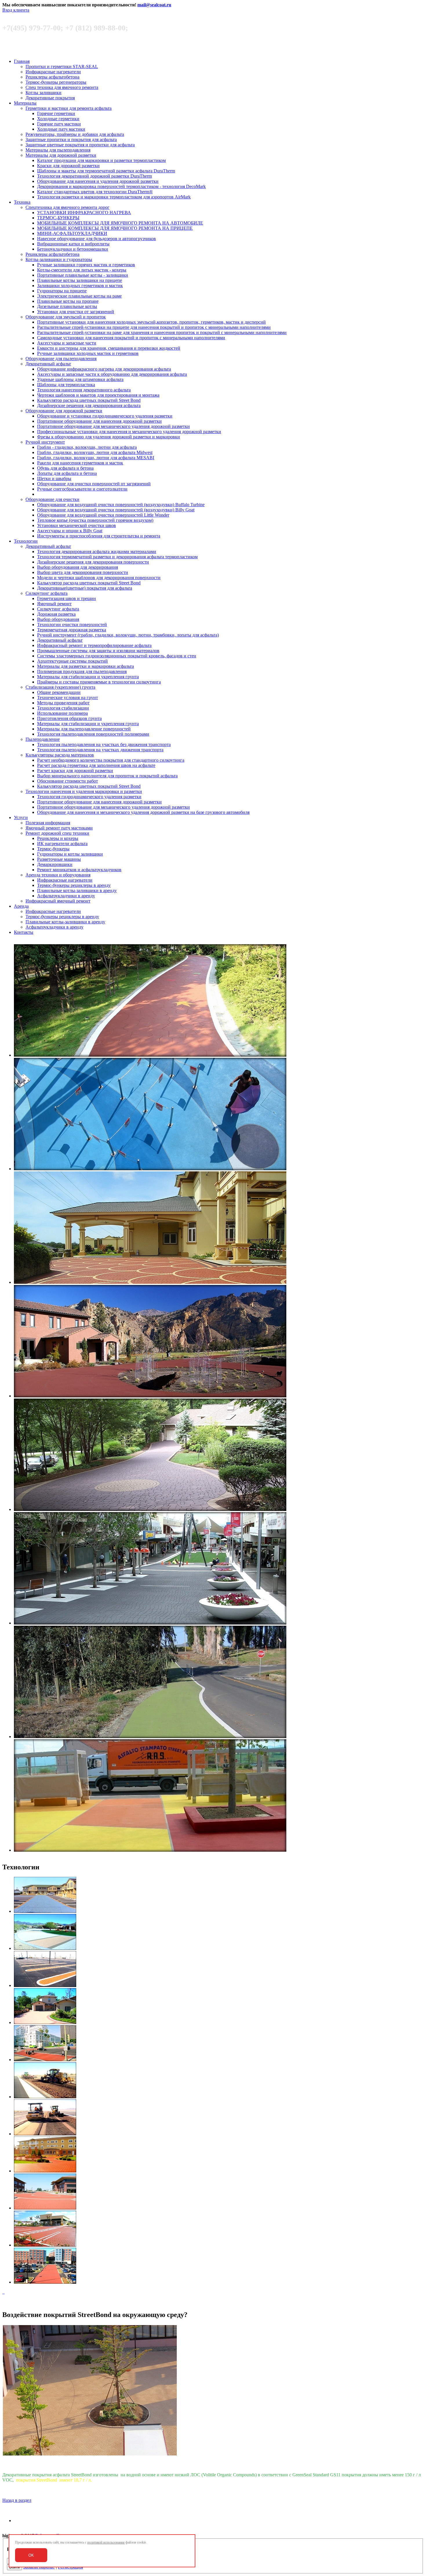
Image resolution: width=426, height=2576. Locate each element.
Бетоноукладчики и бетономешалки (73, 249)
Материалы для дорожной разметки (61, 155)
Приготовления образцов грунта (69, 718)
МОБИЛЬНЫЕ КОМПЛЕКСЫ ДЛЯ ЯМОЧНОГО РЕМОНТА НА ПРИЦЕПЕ (115, 228)
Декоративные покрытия (50, 98)
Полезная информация (48, 823)
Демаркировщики (55, 864)
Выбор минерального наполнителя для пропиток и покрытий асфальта (107, 776)
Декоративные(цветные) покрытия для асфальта (85, 588)
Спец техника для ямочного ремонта (62, 87)
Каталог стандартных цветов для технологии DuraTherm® (95, 192)
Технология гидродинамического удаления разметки (89, 797)
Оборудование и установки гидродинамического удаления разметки (105, 416)
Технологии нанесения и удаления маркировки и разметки (84, 791)
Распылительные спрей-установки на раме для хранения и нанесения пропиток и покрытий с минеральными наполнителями (162, 332)
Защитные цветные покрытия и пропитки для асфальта (80, 145)
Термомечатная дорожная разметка (72, 630)
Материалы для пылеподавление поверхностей (84, 729)
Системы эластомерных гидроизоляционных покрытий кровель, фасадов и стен (117, 656)
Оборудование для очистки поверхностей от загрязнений (94, 484)
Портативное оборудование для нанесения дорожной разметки (99, 421)
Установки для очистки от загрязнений (76, 312)
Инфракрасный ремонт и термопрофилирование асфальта (94, 645)
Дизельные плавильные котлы (67, 306)
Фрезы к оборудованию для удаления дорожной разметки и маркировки (109, 437)
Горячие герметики (56, 113)
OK (31, 2555)
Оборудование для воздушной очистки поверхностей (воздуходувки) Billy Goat (116, 510)
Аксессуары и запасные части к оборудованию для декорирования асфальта (112, 374)
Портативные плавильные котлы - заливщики (83, 275)
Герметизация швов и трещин (67, 598)
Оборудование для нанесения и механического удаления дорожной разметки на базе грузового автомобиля (143, 812)
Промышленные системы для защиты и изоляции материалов (98, 651)
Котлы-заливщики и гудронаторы (59, 259)
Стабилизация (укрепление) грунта (60, 687)
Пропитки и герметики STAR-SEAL (62, 66)
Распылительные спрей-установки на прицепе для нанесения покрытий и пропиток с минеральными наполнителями (154, 327)
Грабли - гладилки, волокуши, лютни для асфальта (87, 447)
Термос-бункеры (53, 849)
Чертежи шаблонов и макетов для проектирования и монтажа (98, 395)
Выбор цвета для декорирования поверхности (83, 572)
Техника (22, 202)
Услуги (21, 817)
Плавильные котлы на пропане (68, 301)
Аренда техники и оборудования (58, 875)
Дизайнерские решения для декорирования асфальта (89, 405)
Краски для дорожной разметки (68, 166)
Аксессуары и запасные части (67, 343)
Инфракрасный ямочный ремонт (58, 901)
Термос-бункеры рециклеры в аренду (74, 885)
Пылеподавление (43, 739)
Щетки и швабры (54, 478)
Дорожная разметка (56, 614)
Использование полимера (62, 713)
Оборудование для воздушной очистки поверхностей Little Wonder (103, 515)
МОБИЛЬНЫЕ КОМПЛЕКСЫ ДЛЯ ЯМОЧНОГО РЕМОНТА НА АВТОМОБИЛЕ (120, 223)
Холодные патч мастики (61, 129)
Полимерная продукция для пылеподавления (82, 671)
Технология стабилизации (63, 708)
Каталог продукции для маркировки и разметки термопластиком (101, 160)
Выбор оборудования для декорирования (78, 567)
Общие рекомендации (59, 692)
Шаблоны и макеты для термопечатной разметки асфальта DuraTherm (106, 171)
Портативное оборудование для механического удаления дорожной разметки (113, 426)
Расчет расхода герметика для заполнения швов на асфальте (96, 765)
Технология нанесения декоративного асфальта (84, 390)
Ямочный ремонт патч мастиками (59, 828)
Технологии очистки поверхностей (72, 625)
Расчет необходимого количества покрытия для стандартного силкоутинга (111, 760)
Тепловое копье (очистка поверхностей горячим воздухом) (95, 520)
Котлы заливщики (43, 93)
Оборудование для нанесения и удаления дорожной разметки (98, 181)
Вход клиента (16, 10)
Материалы (25, 103)
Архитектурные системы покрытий (72, 661)
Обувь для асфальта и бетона (65, 468)
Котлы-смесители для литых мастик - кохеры (82, 270)
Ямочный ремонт (54, 604)
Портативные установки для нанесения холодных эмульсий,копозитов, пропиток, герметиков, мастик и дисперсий (151, 322)
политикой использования (106, 2542)
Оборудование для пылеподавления (61, 359)
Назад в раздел (17, 2500)
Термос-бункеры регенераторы (56, 82)
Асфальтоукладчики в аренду (66, 896)
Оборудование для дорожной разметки (64, 411)
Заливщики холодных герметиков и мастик (80, 286)
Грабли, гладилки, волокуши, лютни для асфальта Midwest (95, 452)
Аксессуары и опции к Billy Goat (70, 531)
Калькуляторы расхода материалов (60, 755)
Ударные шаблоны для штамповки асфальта (80, 379)
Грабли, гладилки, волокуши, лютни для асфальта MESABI (96, 458)
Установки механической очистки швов (77, 525)
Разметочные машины (59, 859)
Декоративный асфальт (48, 364)
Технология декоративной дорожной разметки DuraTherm (94, 176)
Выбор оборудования (58, 619)
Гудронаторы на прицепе (62, 291)
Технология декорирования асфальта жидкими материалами (97, 552)
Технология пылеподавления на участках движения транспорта (100, 750)
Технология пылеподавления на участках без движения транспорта (104, 744)
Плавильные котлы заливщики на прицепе (80, 280)
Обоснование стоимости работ (68, 781)
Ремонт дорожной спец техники (57, 833)
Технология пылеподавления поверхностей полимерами (93, 734)
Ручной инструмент (45, 442)
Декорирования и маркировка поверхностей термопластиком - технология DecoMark (121, 186)
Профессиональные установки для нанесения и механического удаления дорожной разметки (129, 432)
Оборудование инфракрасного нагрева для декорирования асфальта (104, 369)
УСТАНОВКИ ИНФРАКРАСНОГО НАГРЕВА (84, 213)
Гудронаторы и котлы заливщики (70, 854)
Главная (22, 61)
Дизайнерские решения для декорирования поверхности (93, 562)
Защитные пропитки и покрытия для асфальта (71, 140)
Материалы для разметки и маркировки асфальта (85, 666)
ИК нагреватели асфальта (62, 844)
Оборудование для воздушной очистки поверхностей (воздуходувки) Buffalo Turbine (121, 505)
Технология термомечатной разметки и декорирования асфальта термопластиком (117, 557)
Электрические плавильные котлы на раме (79, 296)
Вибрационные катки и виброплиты (73, 244)
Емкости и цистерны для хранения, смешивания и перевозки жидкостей (109, 348)
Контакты (24, 932)
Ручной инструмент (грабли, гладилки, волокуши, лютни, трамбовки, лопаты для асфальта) (128, 635)
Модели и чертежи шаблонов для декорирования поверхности (99, 578)
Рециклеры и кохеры (58, 838)
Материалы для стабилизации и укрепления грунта (88, 677)
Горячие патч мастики (59, 124)
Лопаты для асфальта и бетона (67, 473)
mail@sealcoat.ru (154, 5)
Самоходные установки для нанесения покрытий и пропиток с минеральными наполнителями (131, 338)
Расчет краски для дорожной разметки (75, 771)
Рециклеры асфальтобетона (52, 77)
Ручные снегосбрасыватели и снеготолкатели (82, 489)
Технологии (26, 541)
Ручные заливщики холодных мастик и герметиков (88, 353)
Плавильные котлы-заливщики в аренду (77, 890)
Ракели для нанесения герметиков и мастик (80, 463)
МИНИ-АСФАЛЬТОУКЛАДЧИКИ (72, 233)
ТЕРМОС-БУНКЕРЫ (58, 218)
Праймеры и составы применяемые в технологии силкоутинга (99, 682)
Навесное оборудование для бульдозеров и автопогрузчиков (97, 239)
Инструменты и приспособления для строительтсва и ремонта (99, 536)
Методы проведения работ (63, 703)
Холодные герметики (58, 119)
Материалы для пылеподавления (58, 150)
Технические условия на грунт (68, 698)
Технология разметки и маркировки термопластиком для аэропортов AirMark (114, 197)
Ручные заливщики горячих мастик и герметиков (86, 265)
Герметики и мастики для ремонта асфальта (69, 108)
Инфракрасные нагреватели (53, 72)
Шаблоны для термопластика (66, 385)
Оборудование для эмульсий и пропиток (66, 317)
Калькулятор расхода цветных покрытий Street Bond (89, 400)
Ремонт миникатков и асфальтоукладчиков (79, 870)
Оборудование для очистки (52, 499)
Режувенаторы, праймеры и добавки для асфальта (75, 134)
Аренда (21, 906)
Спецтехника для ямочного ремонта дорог (68, 207)
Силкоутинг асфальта (47, 593)
